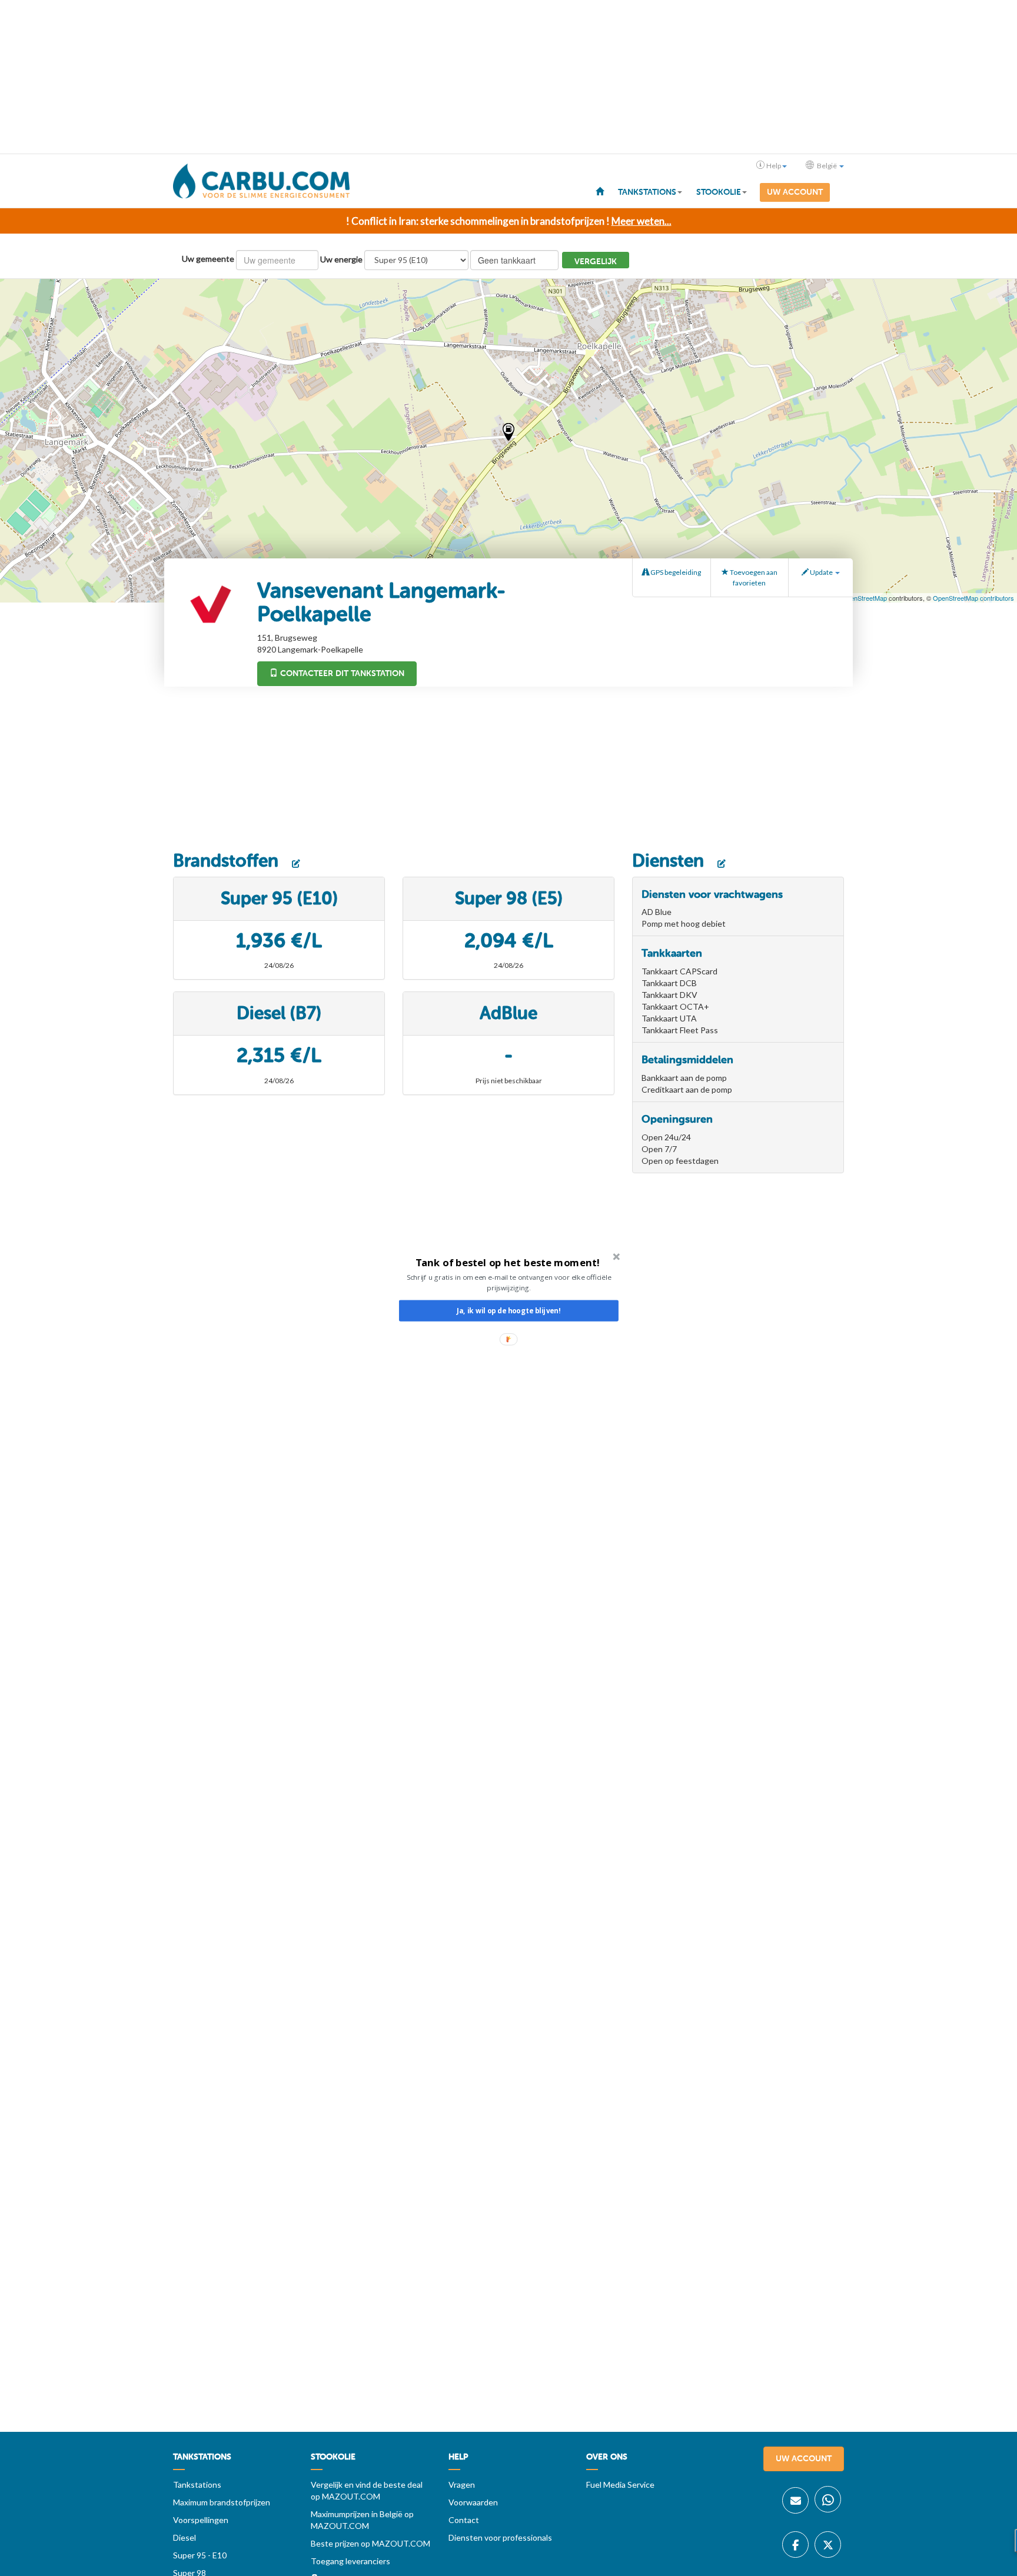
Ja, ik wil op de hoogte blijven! (508, 1311)
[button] (508, 1262)
